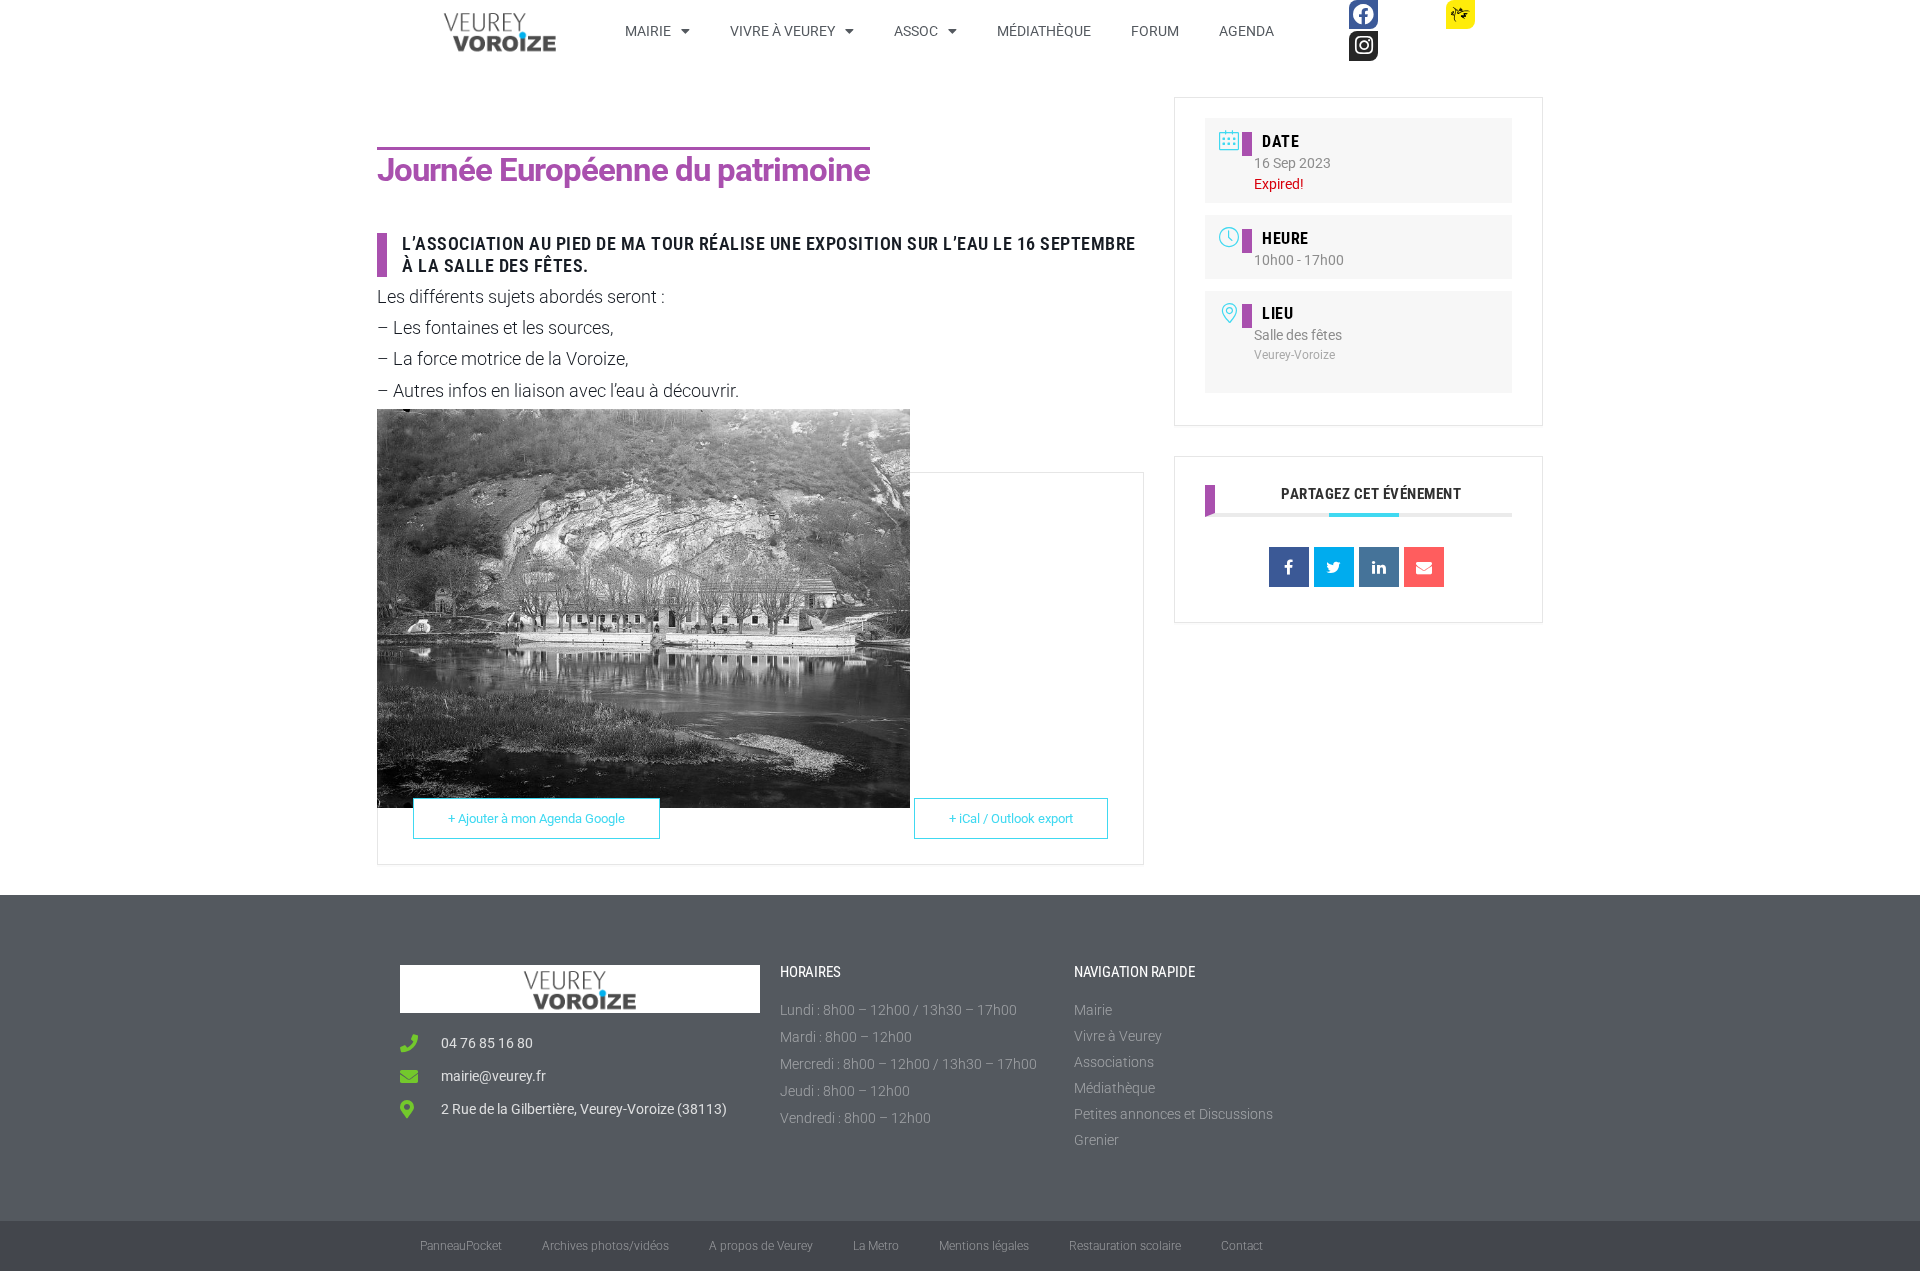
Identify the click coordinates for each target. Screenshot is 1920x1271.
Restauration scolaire (1125, 1246)
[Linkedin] (1379, 567)
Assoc (916, 31)
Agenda (1246, 31)
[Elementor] (1508, 14)
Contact (1242, 1246)
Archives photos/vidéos (605, 1246)
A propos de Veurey (761, 1246)
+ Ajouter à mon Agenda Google (536, 818)
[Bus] (1411, 14)
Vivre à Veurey (782, 31)
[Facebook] (1363, 14)
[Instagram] (1363, 45)
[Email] (1424, 567)
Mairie (648, 31)
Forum (1155, 31)
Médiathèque (1044, 31)
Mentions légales (984, 1246)
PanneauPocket (461, 1246)
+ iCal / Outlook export (1011, 818)
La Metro (876, 1246)
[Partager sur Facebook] (1289, 567)
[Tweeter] (1334, 567)
